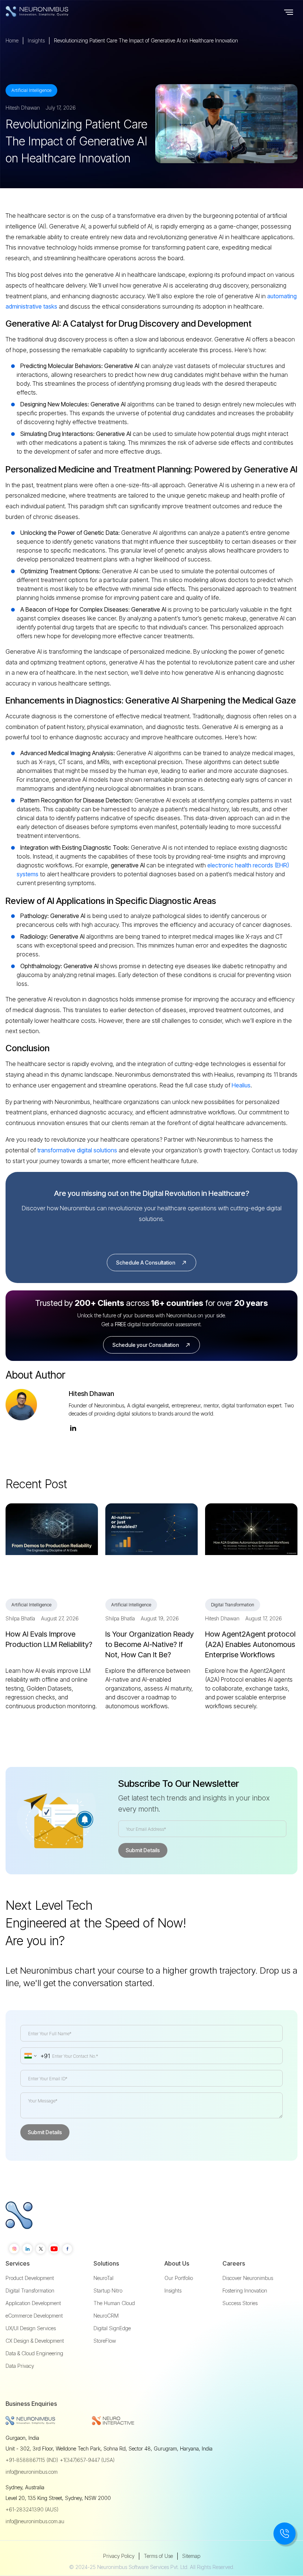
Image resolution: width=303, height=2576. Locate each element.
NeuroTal (103, 2278)
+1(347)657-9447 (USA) (87, 2460)
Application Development (33, 2303)
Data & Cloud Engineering (34, 2353)
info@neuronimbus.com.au (35, 2521)
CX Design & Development (35, 2341)
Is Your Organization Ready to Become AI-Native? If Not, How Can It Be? (149, 1644)
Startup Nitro (108, 2291)
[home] (52, 11)
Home (12, 40)
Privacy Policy (119, 2556)
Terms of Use (158, 2556)
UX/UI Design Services (31, 2328)
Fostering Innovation (245, 2291)
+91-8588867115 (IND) (32, 2460)
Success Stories (240, 2303)
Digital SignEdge (112, 2328)
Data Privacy (20, 2366)
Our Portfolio (179, 2278)
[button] (289, 11)
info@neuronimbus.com (32, 2472)
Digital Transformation (30, 2291)
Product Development (30, 2278)
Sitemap (191, 2556)
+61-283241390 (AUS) (32, 2509)
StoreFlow (105, 2341)
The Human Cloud (114, 2303)
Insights (36, 40)
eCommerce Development (34, 2316)
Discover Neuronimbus (248, 2278)
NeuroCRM (106, 2316)
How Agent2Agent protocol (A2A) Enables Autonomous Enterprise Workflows (250, 1644)
